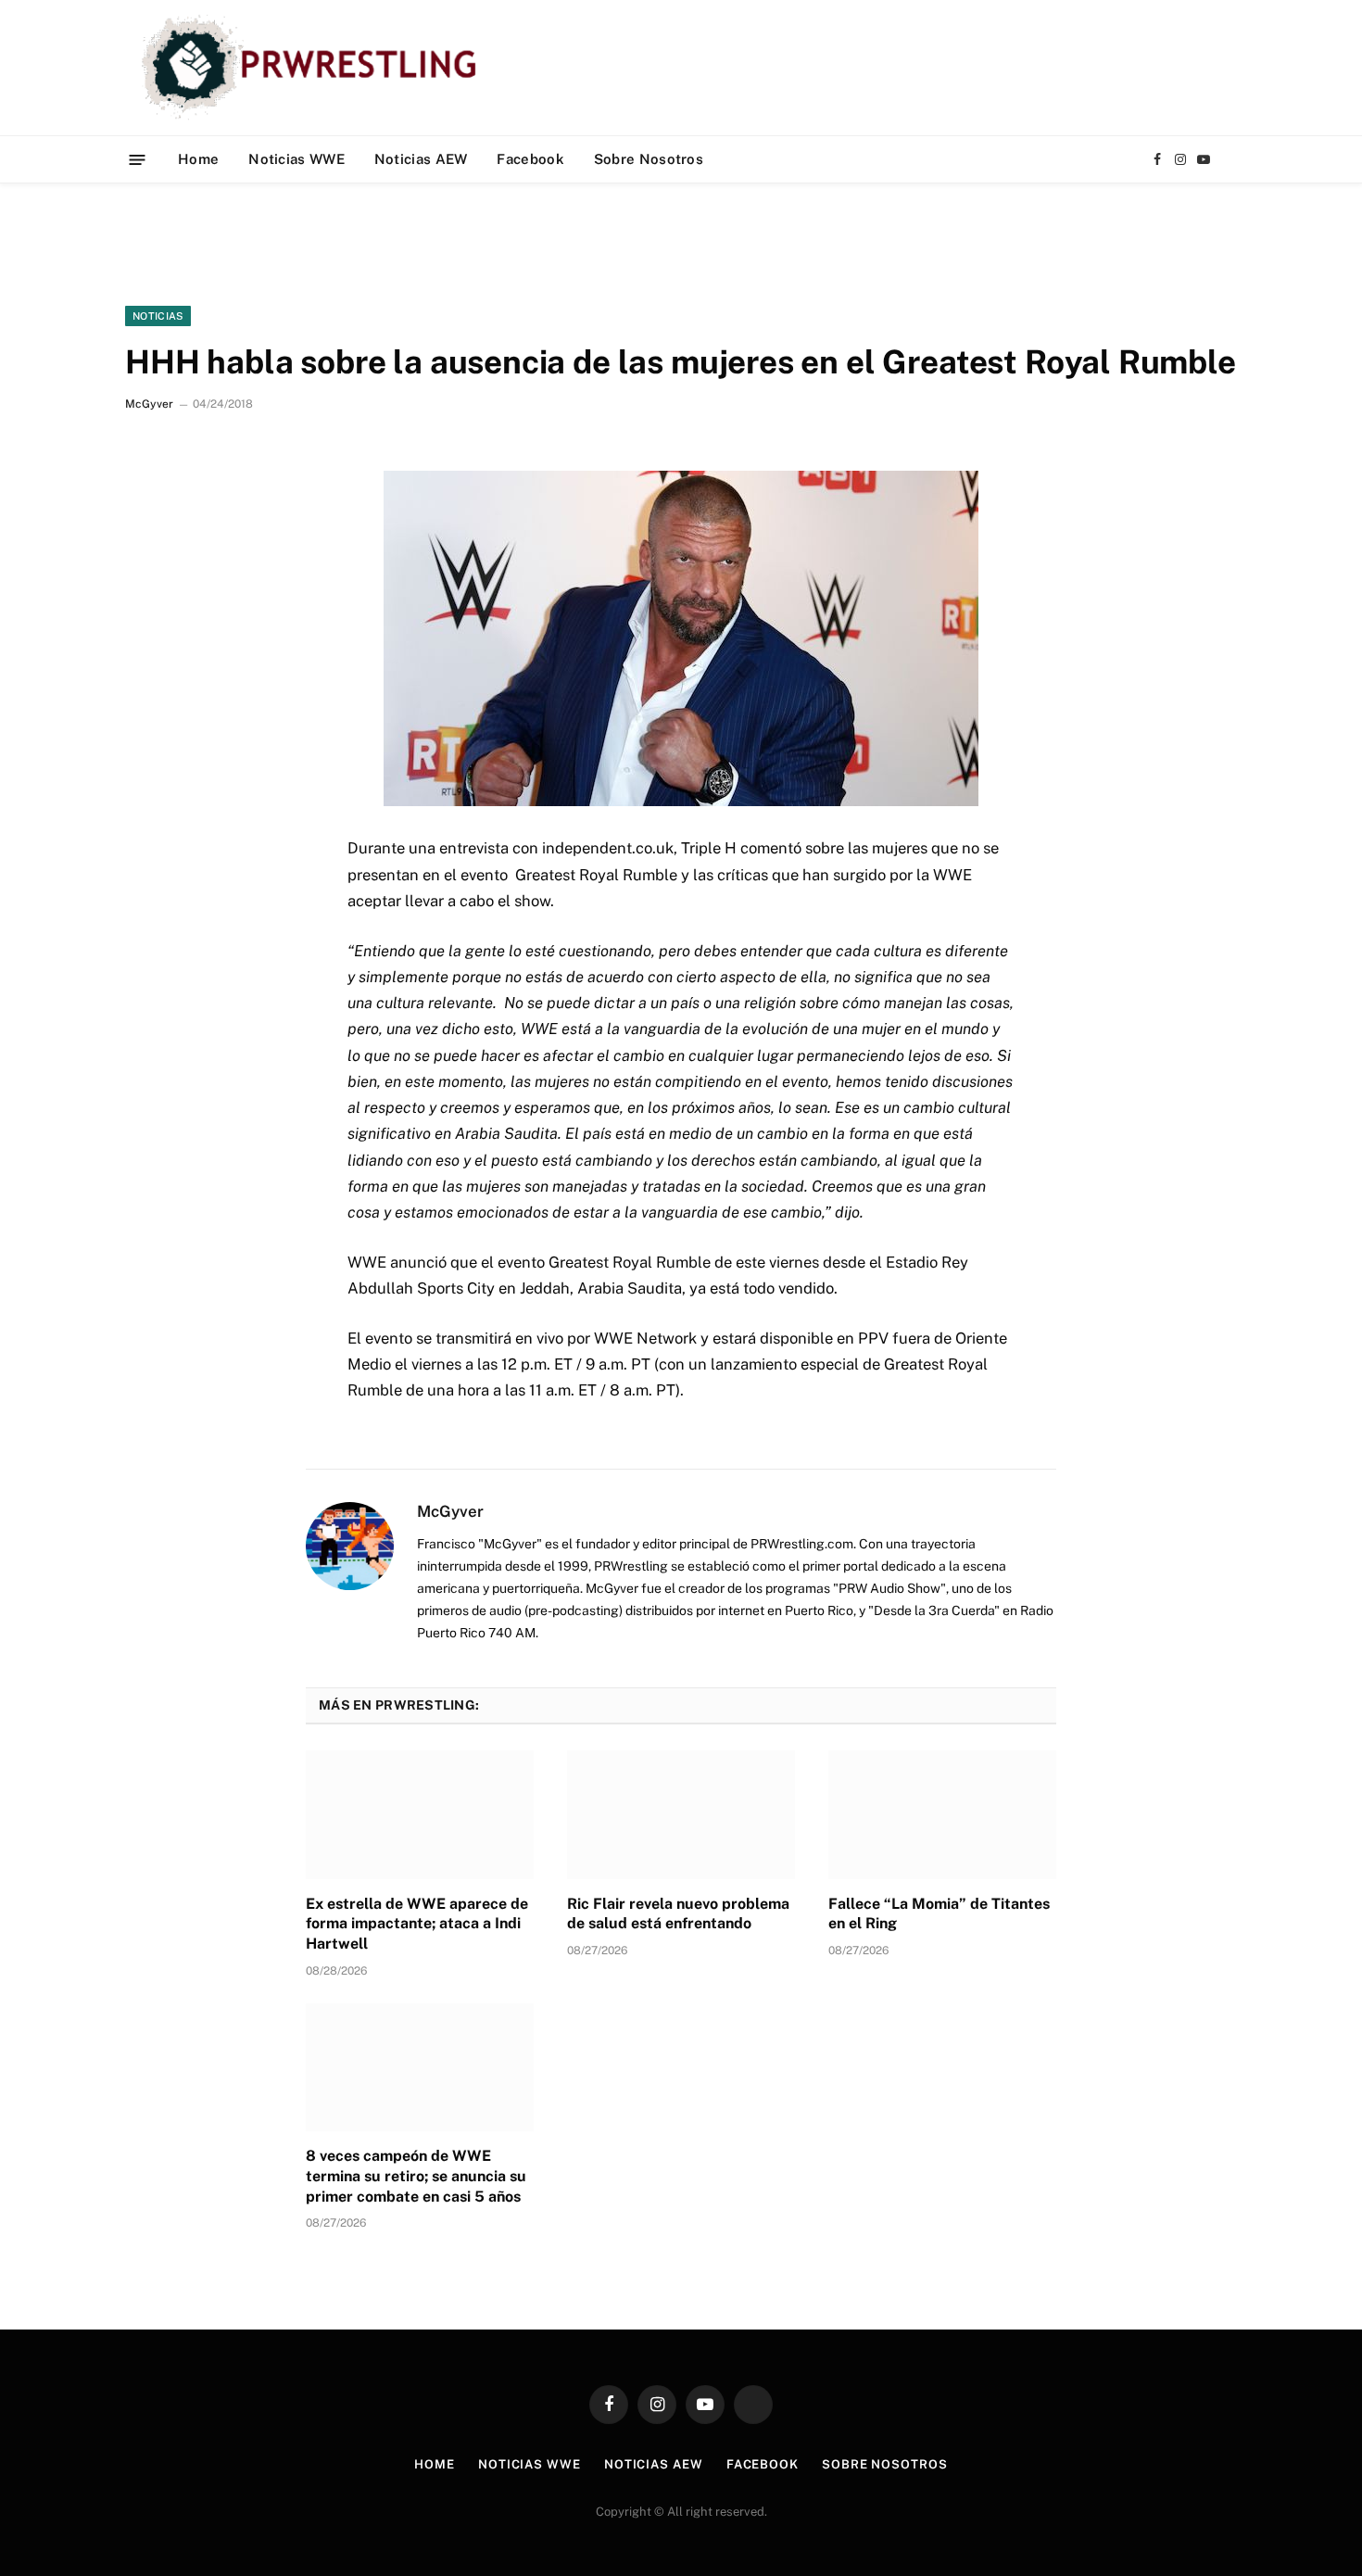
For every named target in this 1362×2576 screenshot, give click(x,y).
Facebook (530, 159)
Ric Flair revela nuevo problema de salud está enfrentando (678, 1914)
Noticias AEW (421, 159)
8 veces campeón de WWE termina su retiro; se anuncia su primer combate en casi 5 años (416, 2176)
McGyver (149, 404)
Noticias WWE (296, 159)
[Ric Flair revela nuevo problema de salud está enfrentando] (681, 1814)
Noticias (158, 316)
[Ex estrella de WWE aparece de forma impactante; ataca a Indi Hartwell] (420, 1814)
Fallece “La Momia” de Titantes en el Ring (939, 1914)
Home (198, 159)
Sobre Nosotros (649, 159)
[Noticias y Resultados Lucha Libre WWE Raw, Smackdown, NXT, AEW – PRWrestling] (314, 68)
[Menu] (138, 159)
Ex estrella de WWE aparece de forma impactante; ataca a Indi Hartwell (417, 1924)
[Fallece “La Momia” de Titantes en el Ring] (942, 1814)
